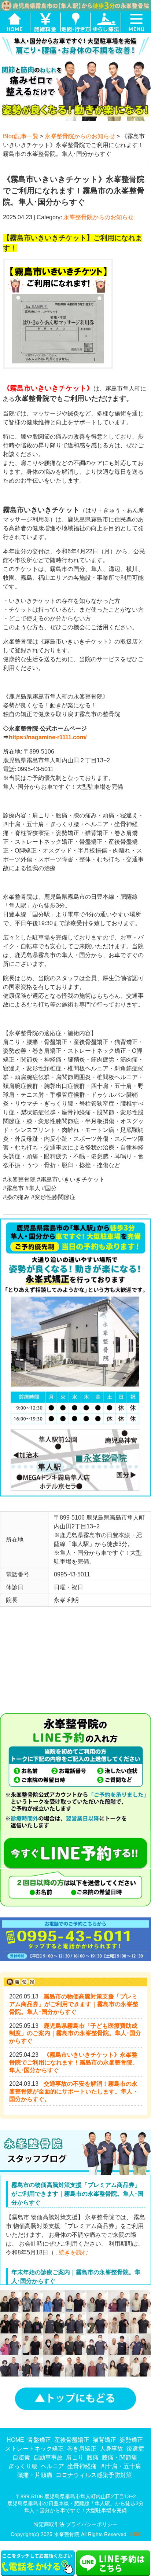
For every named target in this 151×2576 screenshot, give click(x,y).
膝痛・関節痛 (119, 2457)
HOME (15, 2440)
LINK (135, 2534)
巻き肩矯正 (82, 2449)
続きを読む (73, 2252)
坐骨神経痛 (82, 2466)
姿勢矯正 (131, 2440)
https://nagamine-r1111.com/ (48, 737)
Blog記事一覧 (21, 136)
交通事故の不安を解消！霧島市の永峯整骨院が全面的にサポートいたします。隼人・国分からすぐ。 (74, 2091)
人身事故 (111, 2449)
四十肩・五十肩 (121, 2466)
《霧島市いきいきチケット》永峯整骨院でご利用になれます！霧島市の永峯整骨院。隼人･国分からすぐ (74, 2062)
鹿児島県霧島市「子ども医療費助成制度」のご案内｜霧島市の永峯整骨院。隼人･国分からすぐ (75, 2033)
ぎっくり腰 (23, 2466)
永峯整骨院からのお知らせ (80, 136)
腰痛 (93, 2457)
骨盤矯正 (39, 2440)
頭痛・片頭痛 (35, 2475)
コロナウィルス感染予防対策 (94, 2475)
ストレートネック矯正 (34, 2449)
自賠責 (21, 2457)
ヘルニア (52, 2466)
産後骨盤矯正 (72, 2440)
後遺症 (135, 2449)
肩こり (75, 2457)
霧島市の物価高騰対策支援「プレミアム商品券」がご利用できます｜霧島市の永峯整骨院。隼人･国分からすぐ (74, 2004)
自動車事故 (48, 2457)
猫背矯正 (104, 2440)
